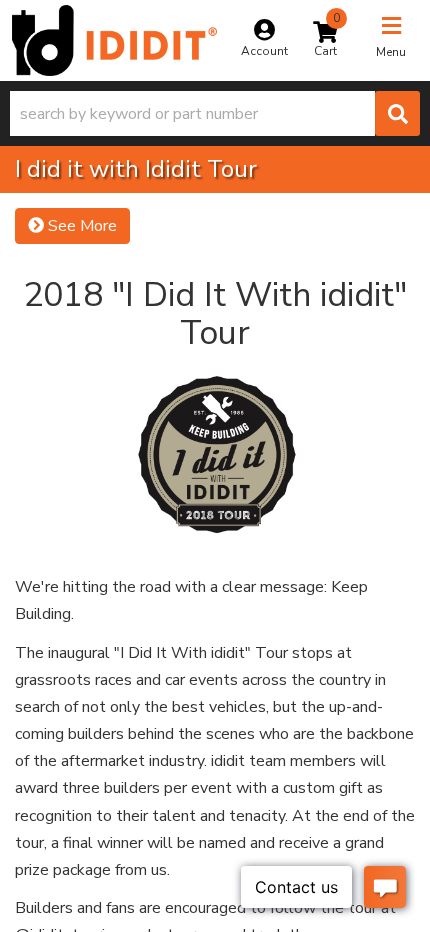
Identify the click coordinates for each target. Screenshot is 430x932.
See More (80, 226)
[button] (215, 113)
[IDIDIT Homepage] (114, 40)
